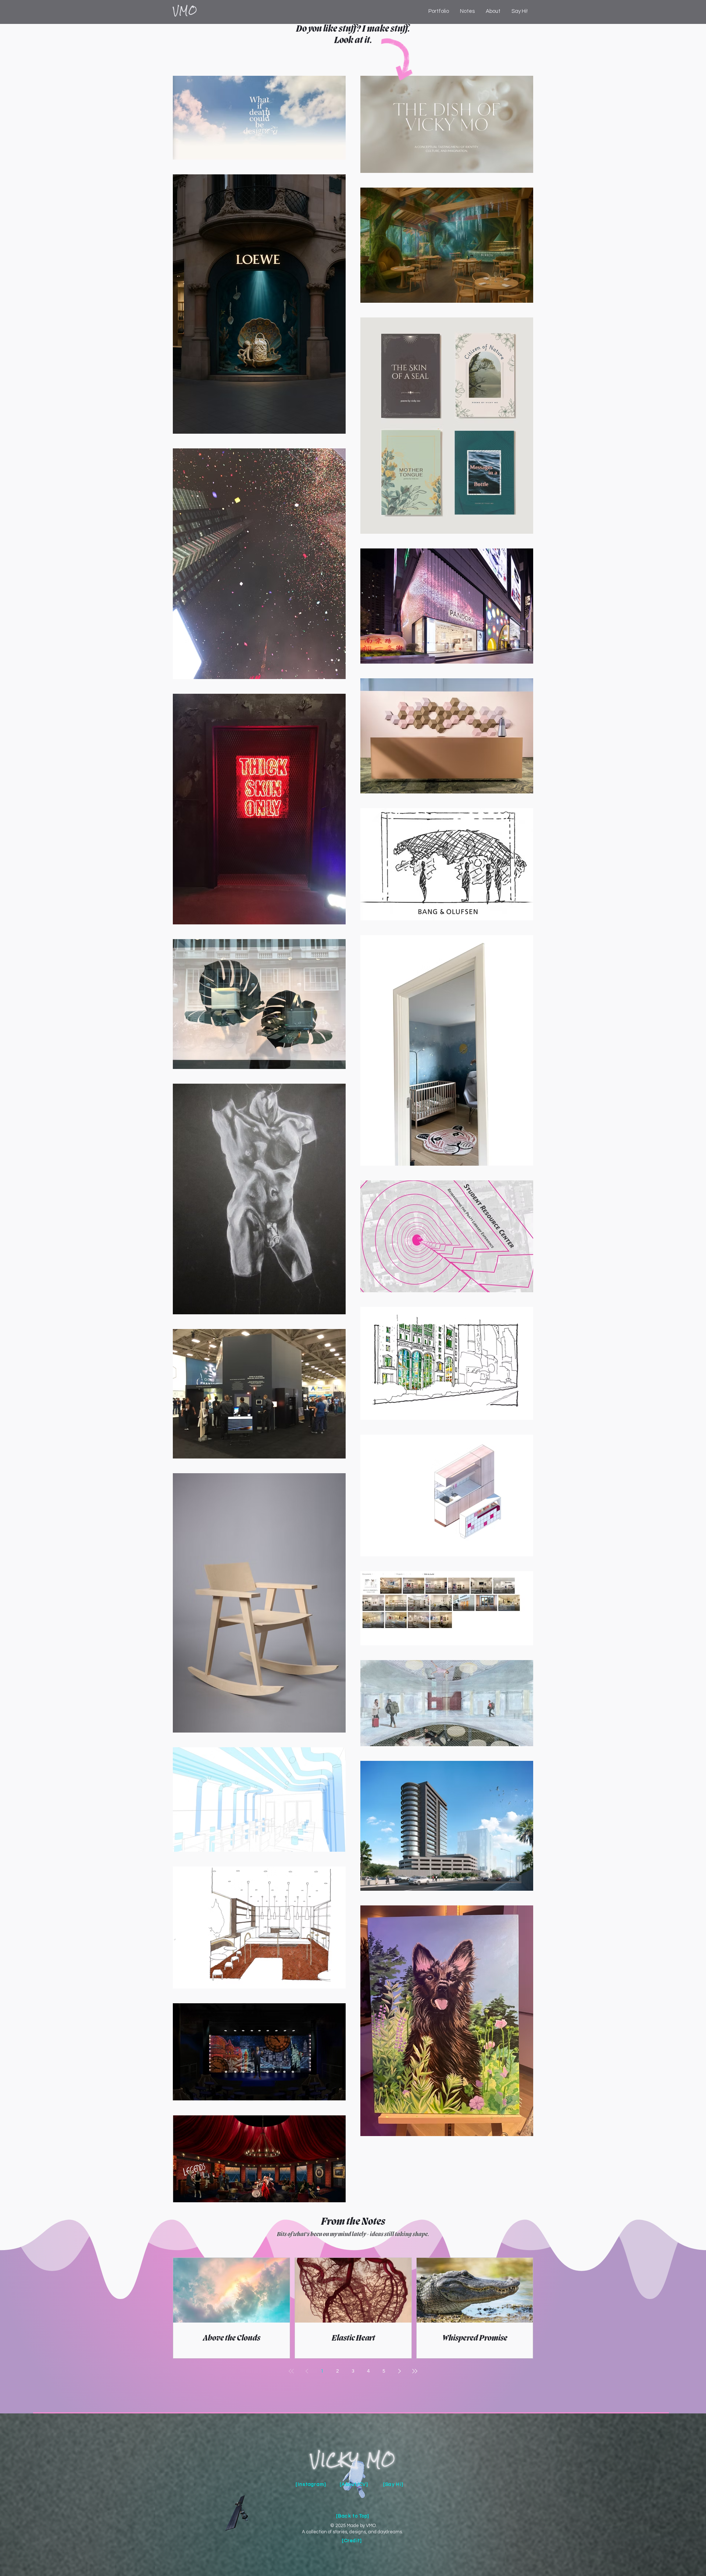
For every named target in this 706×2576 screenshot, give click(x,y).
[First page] (291, 2371)
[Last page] (415, 2371)
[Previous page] (307, 2371)
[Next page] (399, 2371)
